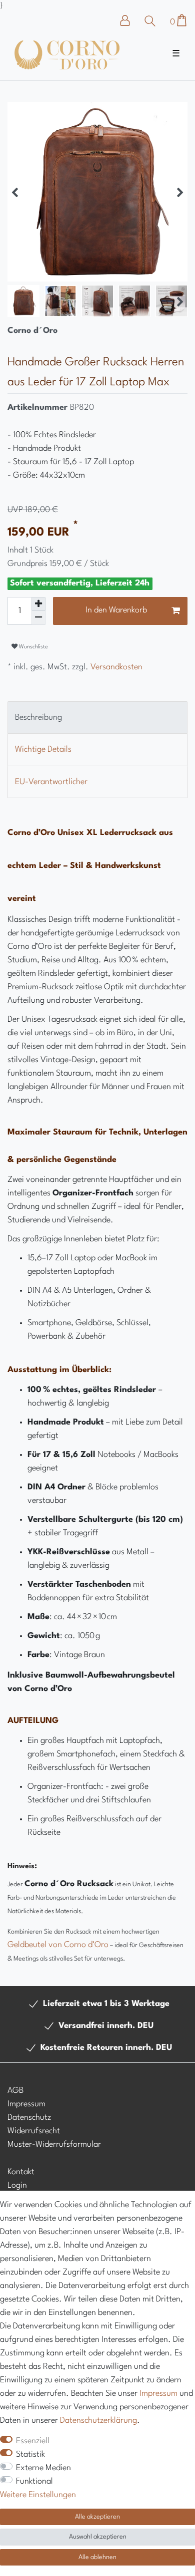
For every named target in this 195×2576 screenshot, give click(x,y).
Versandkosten (115, 667)
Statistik (30, 2454)
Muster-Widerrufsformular (54, 2145)
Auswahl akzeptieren (98, 2537)
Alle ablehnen (97, 2557)
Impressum (26, 2104)
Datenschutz (29, 2118)
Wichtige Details (43, 749)
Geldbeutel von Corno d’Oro (58, 1945)
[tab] (97, 717)
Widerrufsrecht (34, 2131)
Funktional (34, 2481)
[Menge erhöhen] (38, 604)
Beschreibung (38, 717)
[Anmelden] (130, 20)
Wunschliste (33, 647)
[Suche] (150, 21)
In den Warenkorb (116, 610)
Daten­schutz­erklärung (98, 2421)
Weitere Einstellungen (38, 2495)
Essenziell (33, 2441)
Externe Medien (43, 2468)
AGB (15, 2091)
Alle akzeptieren (97, 2517)
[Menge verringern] (38, 618)
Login (17, 2185)
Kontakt (21, 2172)
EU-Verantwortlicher (51, 782)
